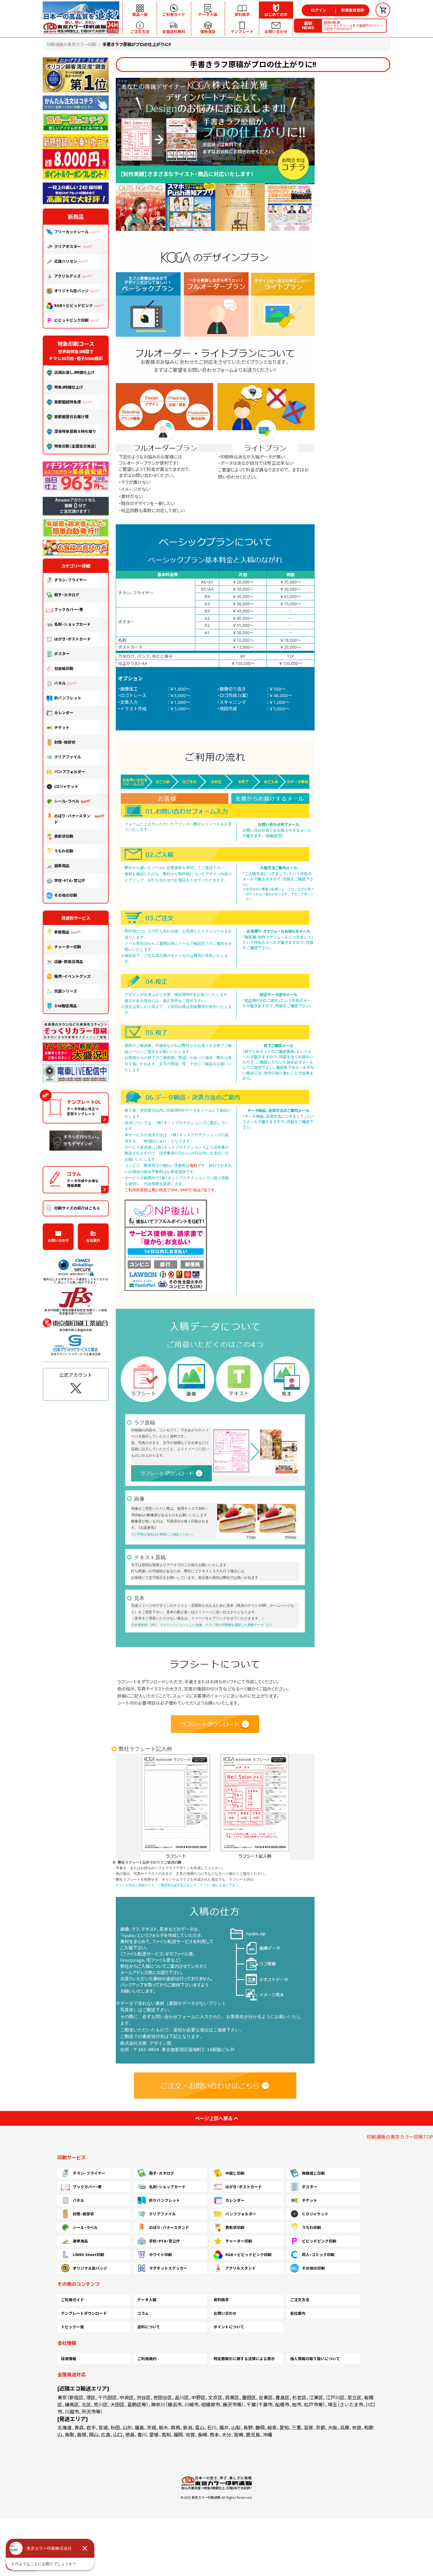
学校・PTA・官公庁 (70, 880)
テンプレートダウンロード (84, 2313)
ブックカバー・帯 (69, 609)
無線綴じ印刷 (313, 2173)
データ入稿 (147, 2300)
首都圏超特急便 (68, 402)
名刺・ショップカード (72, 624)
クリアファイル (68, 757)
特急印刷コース (76, 344)
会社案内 (93, 1240)
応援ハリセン (66, 261)
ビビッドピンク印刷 (71, 320)
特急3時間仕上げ (69, 387)
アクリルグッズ (67, 276)
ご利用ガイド (72, 2300)
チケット (62, 727)
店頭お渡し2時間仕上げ (74, 372)
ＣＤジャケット (315, 2214)
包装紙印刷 (64, 668)
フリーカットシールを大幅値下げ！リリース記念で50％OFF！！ (353, 26)
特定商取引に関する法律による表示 (244, 2359)
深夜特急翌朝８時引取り (75, 431)
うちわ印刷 (64, 851)
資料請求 (221, 2300)
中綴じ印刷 (235, 2173)
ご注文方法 (300, 2300)
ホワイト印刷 (161, 2255)
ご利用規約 (147, 2359)
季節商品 (62, 932)
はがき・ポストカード (72, 639)
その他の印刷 (66, 895)
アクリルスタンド (241, 2268)
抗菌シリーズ (67, 991)
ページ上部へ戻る (214, 2118)
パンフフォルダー (70, 772)
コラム (143, 2313)
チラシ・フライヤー (71, 580)
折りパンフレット (165, 2200)
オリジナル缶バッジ (71, 291)
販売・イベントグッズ (72, 976)
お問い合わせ (58, 1240)
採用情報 (69, 2359)
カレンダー (64, 713)
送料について (149, 2327)
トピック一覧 (72, 2327)
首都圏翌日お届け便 (71, 417)
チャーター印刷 (68, 947)
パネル (60, 683)
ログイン (319, 10)
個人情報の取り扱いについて (315, 2359)
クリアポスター (68, 247)
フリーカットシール (71, 232)
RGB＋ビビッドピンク (73, 305)
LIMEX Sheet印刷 (89, 2255)
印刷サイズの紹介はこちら (77, 1208)
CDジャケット (66, 786)
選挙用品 (62, 866)
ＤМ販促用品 (66, 1006)
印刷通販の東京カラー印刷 (72, 44)
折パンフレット (68, 698)
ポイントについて (229, 2327)
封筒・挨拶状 (65, 742)
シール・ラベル (67, 801)
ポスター (62, 654)
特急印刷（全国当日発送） (75, 446)
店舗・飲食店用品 (69, 962)
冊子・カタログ (67, 595)
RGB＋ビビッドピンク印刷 (248, 2255)
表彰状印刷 (64, 836)
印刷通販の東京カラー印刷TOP (400, 2137)
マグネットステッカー (168, 2268)
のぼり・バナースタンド (72, 819)
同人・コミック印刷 (318, 2255)
